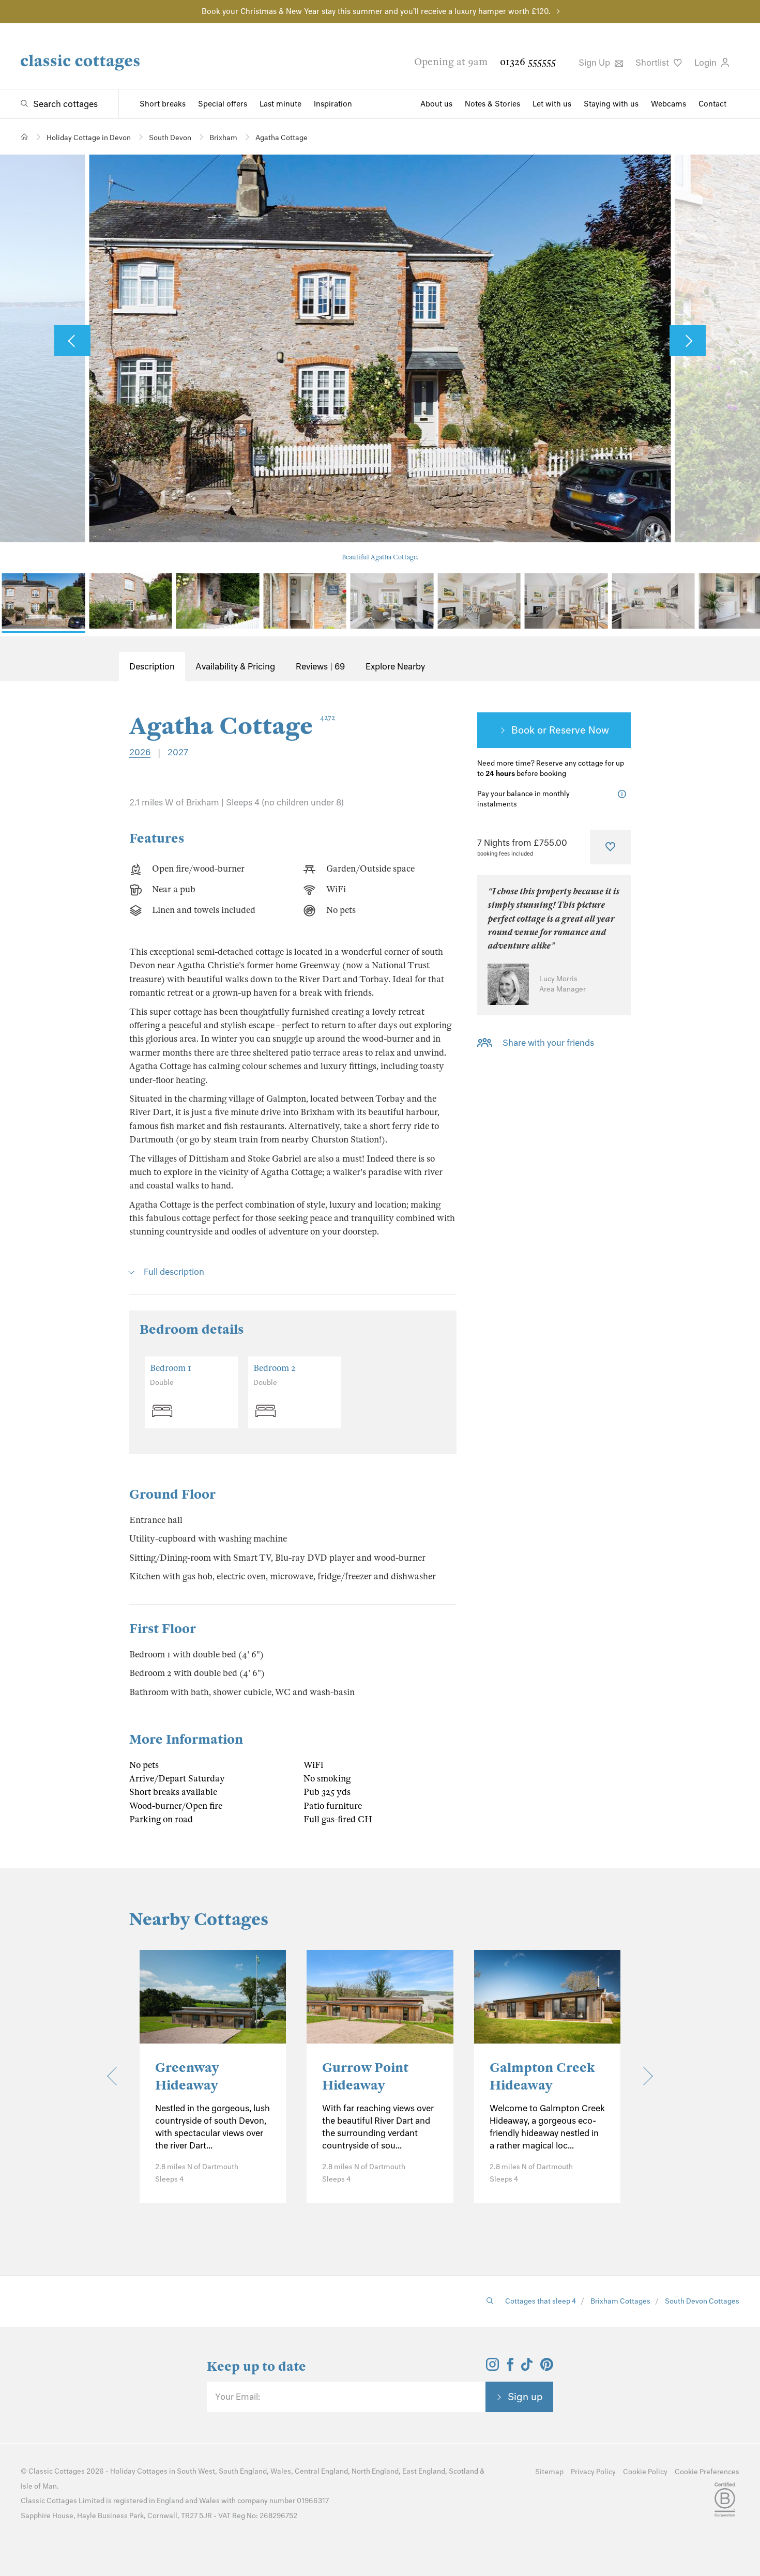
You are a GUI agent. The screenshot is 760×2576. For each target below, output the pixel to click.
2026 (140, 752)
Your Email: (238, 2397)
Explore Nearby (395, 666)
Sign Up (595, 63)
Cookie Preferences (707, 2472)
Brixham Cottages (620, 2301)
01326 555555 (528, 62)
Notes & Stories (492, 104)
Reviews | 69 (320, 666)
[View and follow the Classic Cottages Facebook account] (511, 2368)
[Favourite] (610, 847)
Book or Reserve (549, 730)
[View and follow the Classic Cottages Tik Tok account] (527, 2368)
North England (375, 2471)
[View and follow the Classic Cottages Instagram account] (492, 2368)
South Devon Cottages (702, 2301)
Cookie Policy (645, 2472)
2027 (178, 752)
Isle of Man (39, 2486)
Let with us (552, 104)
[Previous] (116, 2076)
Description (152, 666)
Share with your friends (548, 1043)
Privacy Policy (593, 2472)
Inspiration (333, 104)
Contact (712, 104)
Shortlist (653, 63)
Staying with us (611, 104)
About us (436, 104)
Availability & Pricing (235, 666)
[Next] (643, 2076)
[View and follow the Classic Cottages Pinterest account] (547, 2368)
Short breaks (163, 104)
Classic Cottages (57, 2471)
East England (424, 2471)
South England (243, 2471)
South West (196, 2471)
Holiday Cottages (139, 2471)
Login (706, 63)
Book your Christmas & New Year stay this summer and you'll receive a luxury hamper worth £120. (376, 11)
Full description (174, 1272)
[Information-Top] (624, 794)
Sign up (525, 2397)
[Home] (25, 137)
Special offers (223, 104)
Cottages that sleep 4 (541, 2301)
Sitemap (549, 2472)
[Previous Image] (72, 341)
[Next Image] (688, 341)
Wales (281, 2471)
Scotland (463, 2471)
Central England (321, 2471)
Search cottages (65, 104)
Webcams (668, 104)
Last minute (280, 104)
